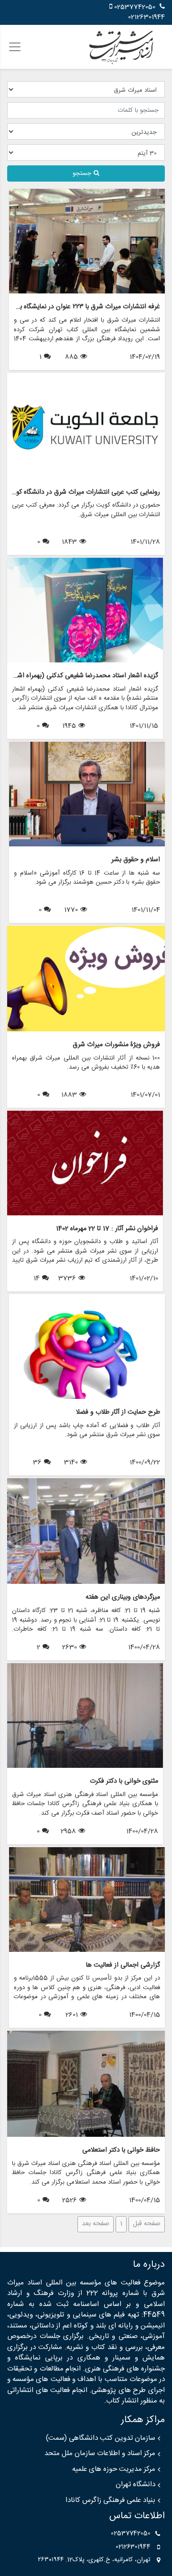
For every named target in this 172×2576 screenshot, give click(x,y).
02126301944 (146, 17)
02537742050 (135, 7)
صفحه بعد (96, 2224)
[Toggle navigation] (15, 47)
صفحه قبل (147, 2224)
